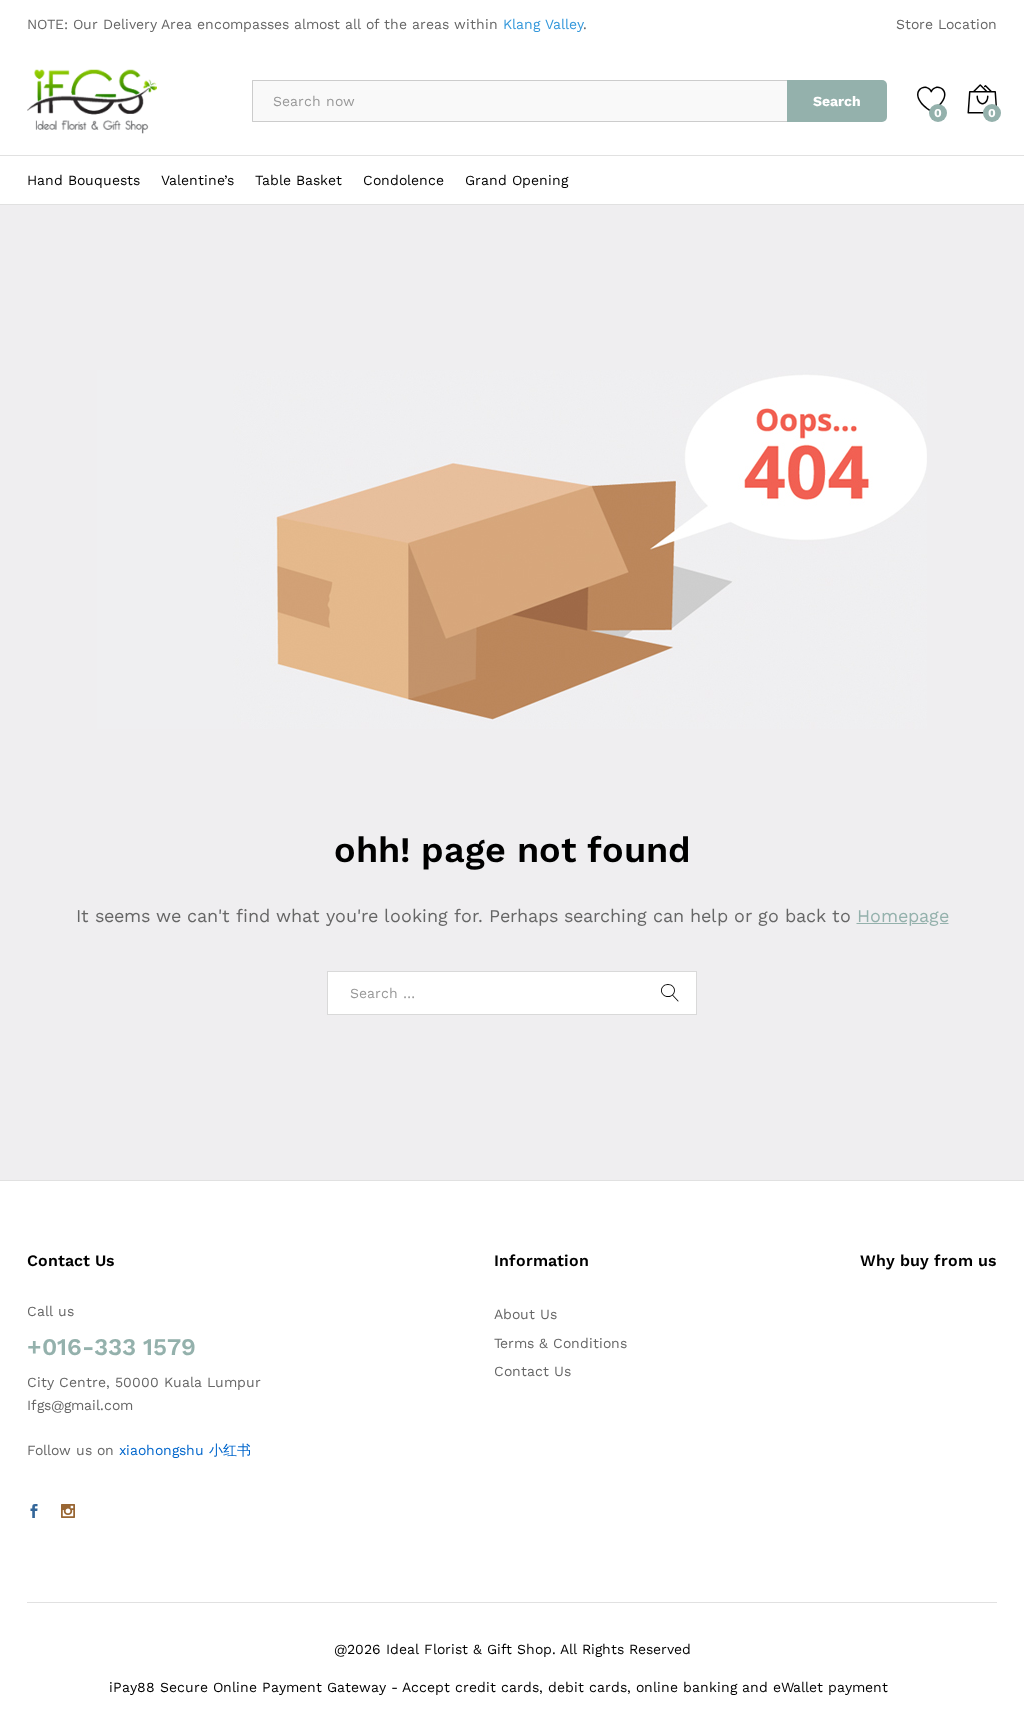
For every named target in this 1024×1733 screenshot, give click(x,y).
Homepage (903, 915)
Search (837, 101)
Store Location (946, 24)
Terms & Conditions (560, 1343)
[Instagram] (68, 1512)
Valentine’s (197, 180)
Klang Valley (543, 24)
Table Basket (298, 180)
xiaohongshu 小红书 (185, 1450)
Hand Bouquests (83, 180)
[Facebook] (34, 1512)
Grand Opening (516, 180)
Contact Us (532, 1371)
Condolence (403, 180)
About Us (525, 1314)
